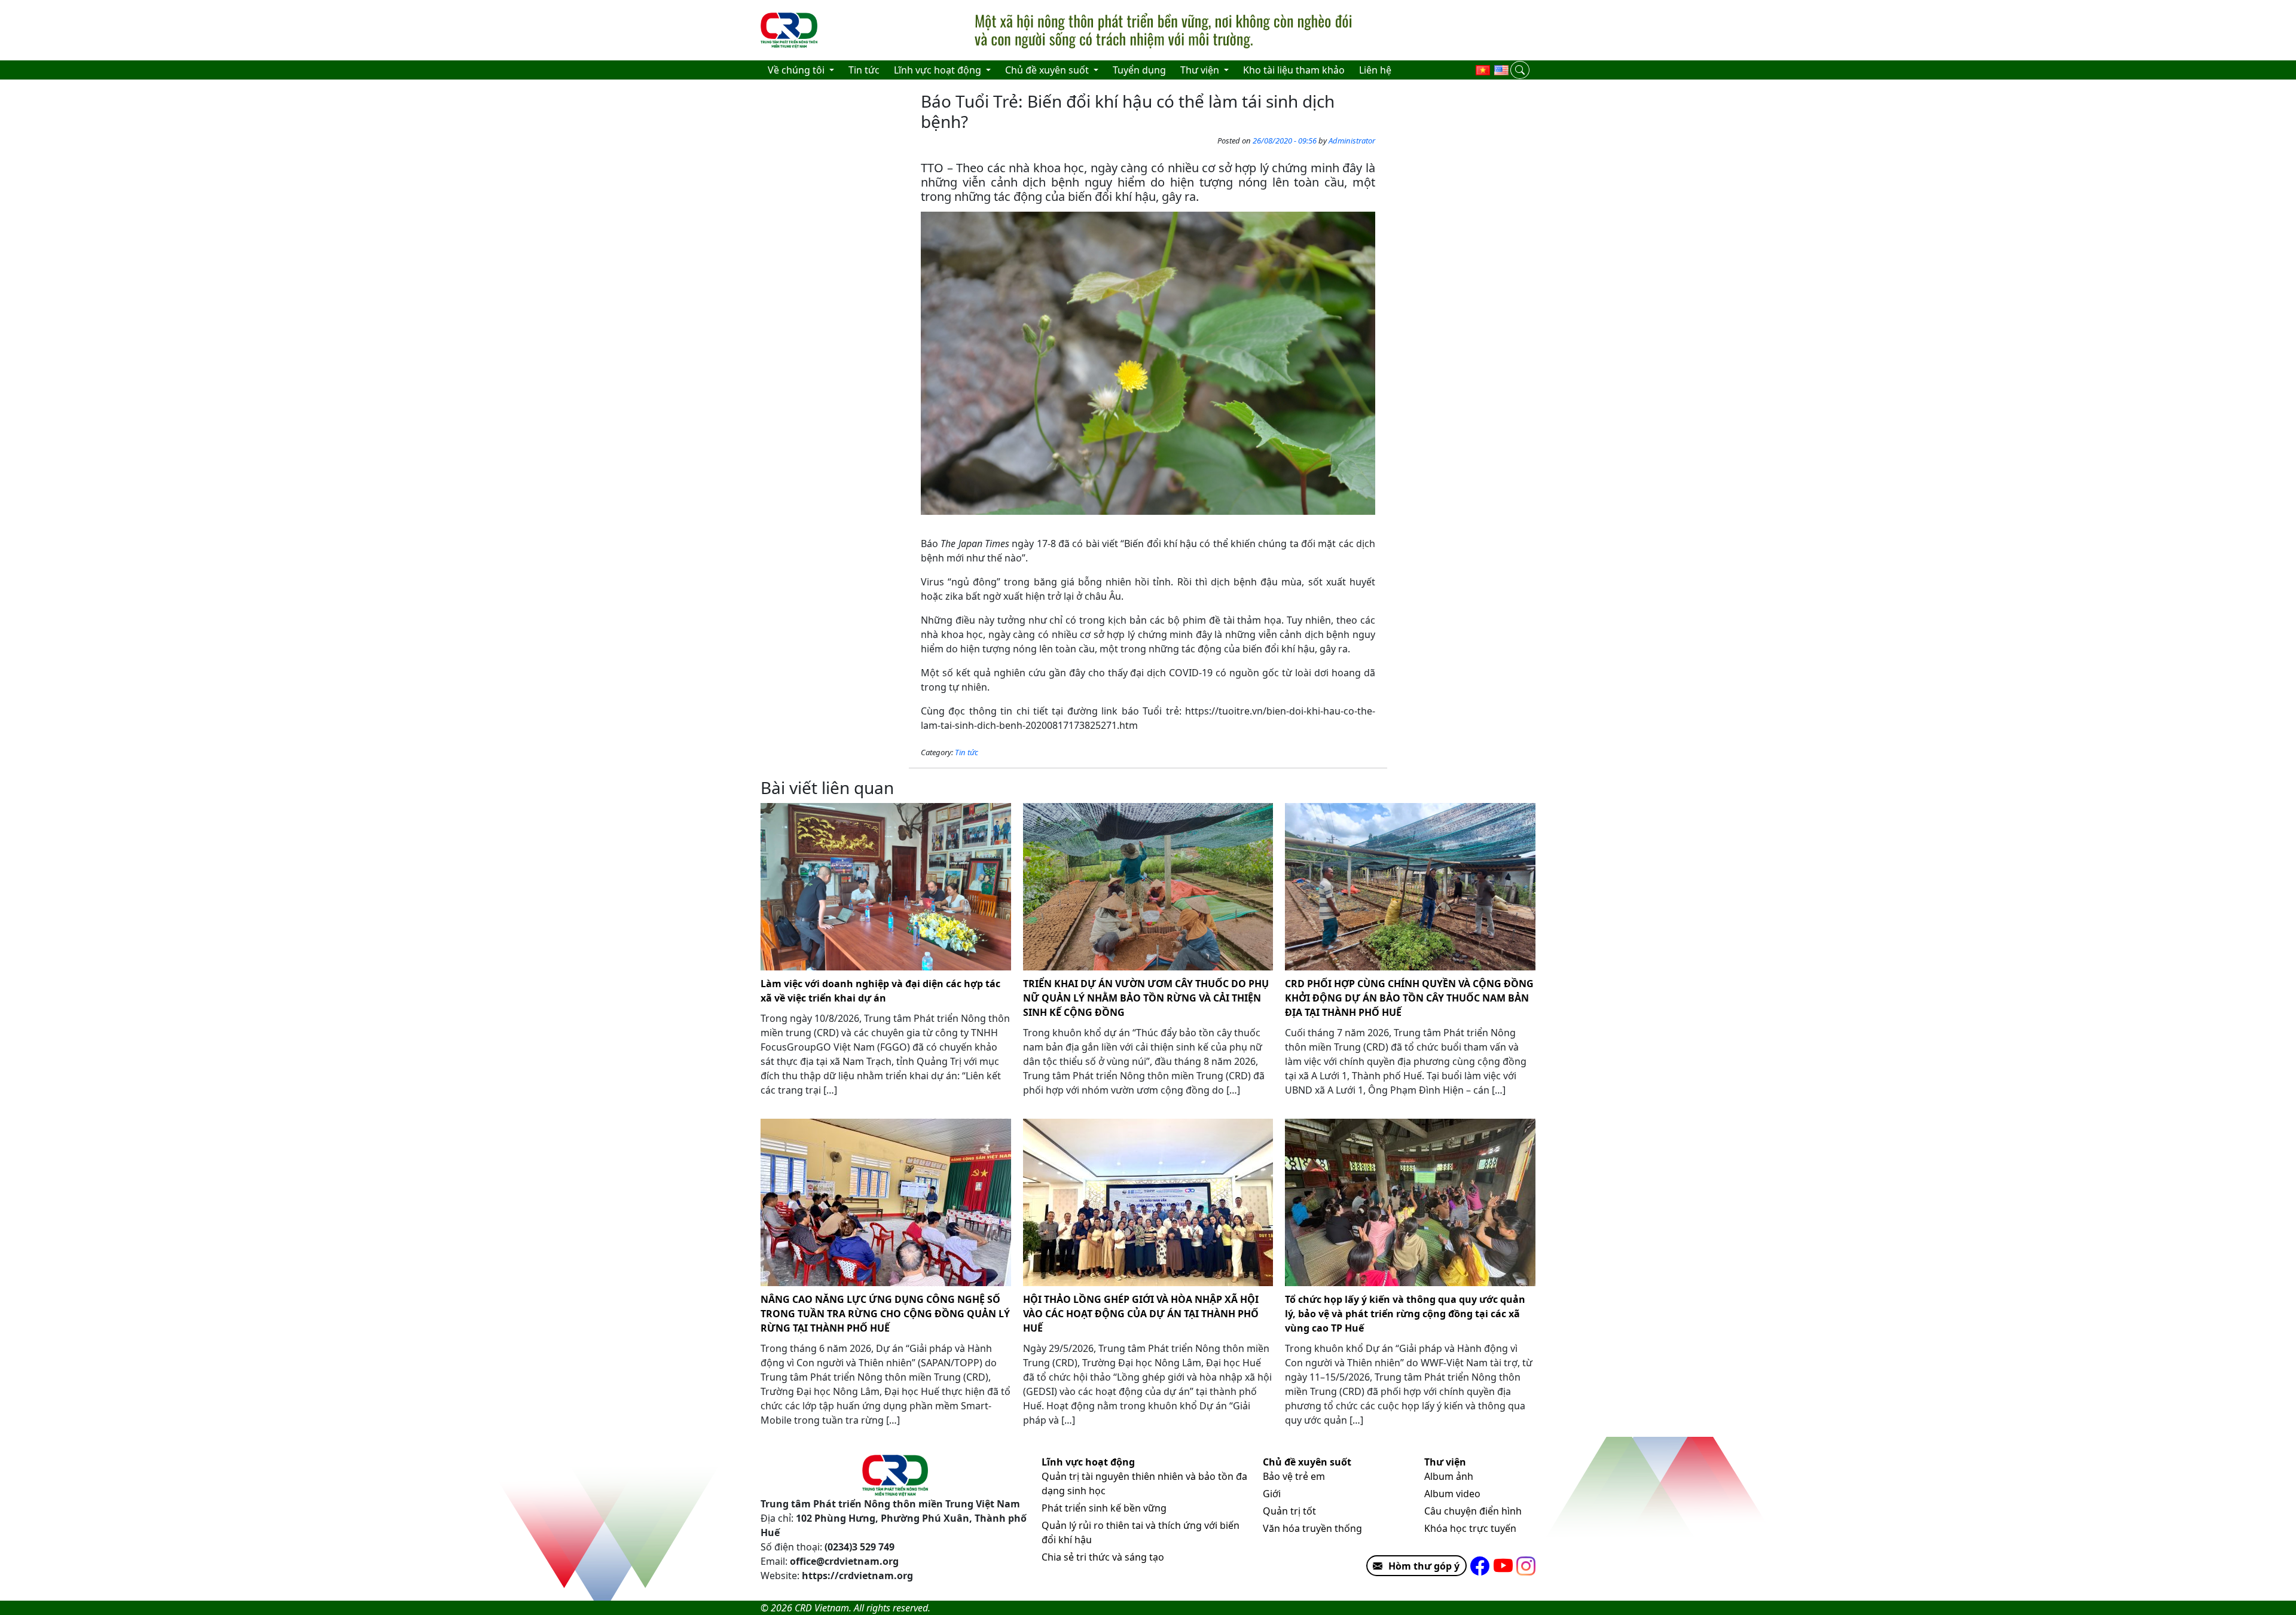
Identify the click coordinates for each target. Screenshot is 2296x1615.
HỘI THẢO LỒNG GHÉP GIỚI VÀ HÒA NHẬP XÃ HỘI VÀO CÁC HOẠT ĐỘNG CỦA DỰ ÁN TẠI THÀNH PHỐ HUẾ (1141, 1314)
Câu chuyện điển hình (1473, 1511)
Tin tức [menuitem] (864, 70)
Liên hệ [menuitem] (1375, 70)
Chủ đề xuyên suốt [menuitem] (1048, 70)
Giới (1272, 1494)
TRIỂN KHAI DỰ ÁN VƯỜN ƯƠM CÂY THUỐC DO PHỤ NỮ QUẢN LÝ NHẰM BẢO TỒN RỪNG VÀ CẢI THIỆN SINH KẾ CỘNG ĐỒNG (1146, 998)
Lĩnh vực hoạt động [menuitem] (939, 70)
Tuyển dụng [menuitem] (1139, 70)
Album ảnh (1449, 1476)
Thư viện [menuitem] (1201, 70)
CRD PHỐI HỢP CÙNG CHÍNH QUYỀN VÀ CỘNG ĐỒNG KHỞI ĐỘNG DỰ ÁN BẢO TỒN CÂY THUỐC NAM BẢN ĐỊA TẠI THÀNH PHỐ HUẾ (1409, 998)
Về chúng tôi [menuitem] (797, 70)
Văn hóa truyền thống (1312, 1528)
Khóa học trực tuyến (1470, 1528)
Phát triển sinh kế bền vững (1104, 1508)
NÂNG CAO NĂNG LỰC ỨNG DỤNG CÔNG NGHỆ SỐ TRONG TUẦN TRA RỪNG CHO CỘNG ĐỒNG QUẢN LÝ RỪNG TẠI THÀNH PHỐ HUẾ (885, 1314)
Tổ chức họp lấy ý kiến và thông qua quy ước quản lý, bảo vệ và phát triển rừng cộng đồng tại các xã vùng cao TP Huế (1405, 1314)
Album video (1452, 1494)
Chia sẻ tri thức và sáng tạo (1103, 1557)
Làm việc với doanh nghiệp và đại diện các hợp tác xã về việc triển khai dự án (880, 991)
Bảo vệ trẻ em (1294, 1476)
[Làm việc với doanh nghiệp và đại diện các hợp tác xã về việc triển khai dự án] (886, 887)
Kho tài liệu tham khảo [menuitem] (1294, 70)
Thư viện (1445, 1462)
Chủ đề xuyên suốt (1307, 1462)
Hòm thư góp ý (1424, 1566)
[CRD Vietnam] (790, 30)
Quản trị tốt (1289, 1511)
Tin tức (967, 752)
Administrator (1352, 141)
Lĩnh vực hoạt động (1088, 1462)
